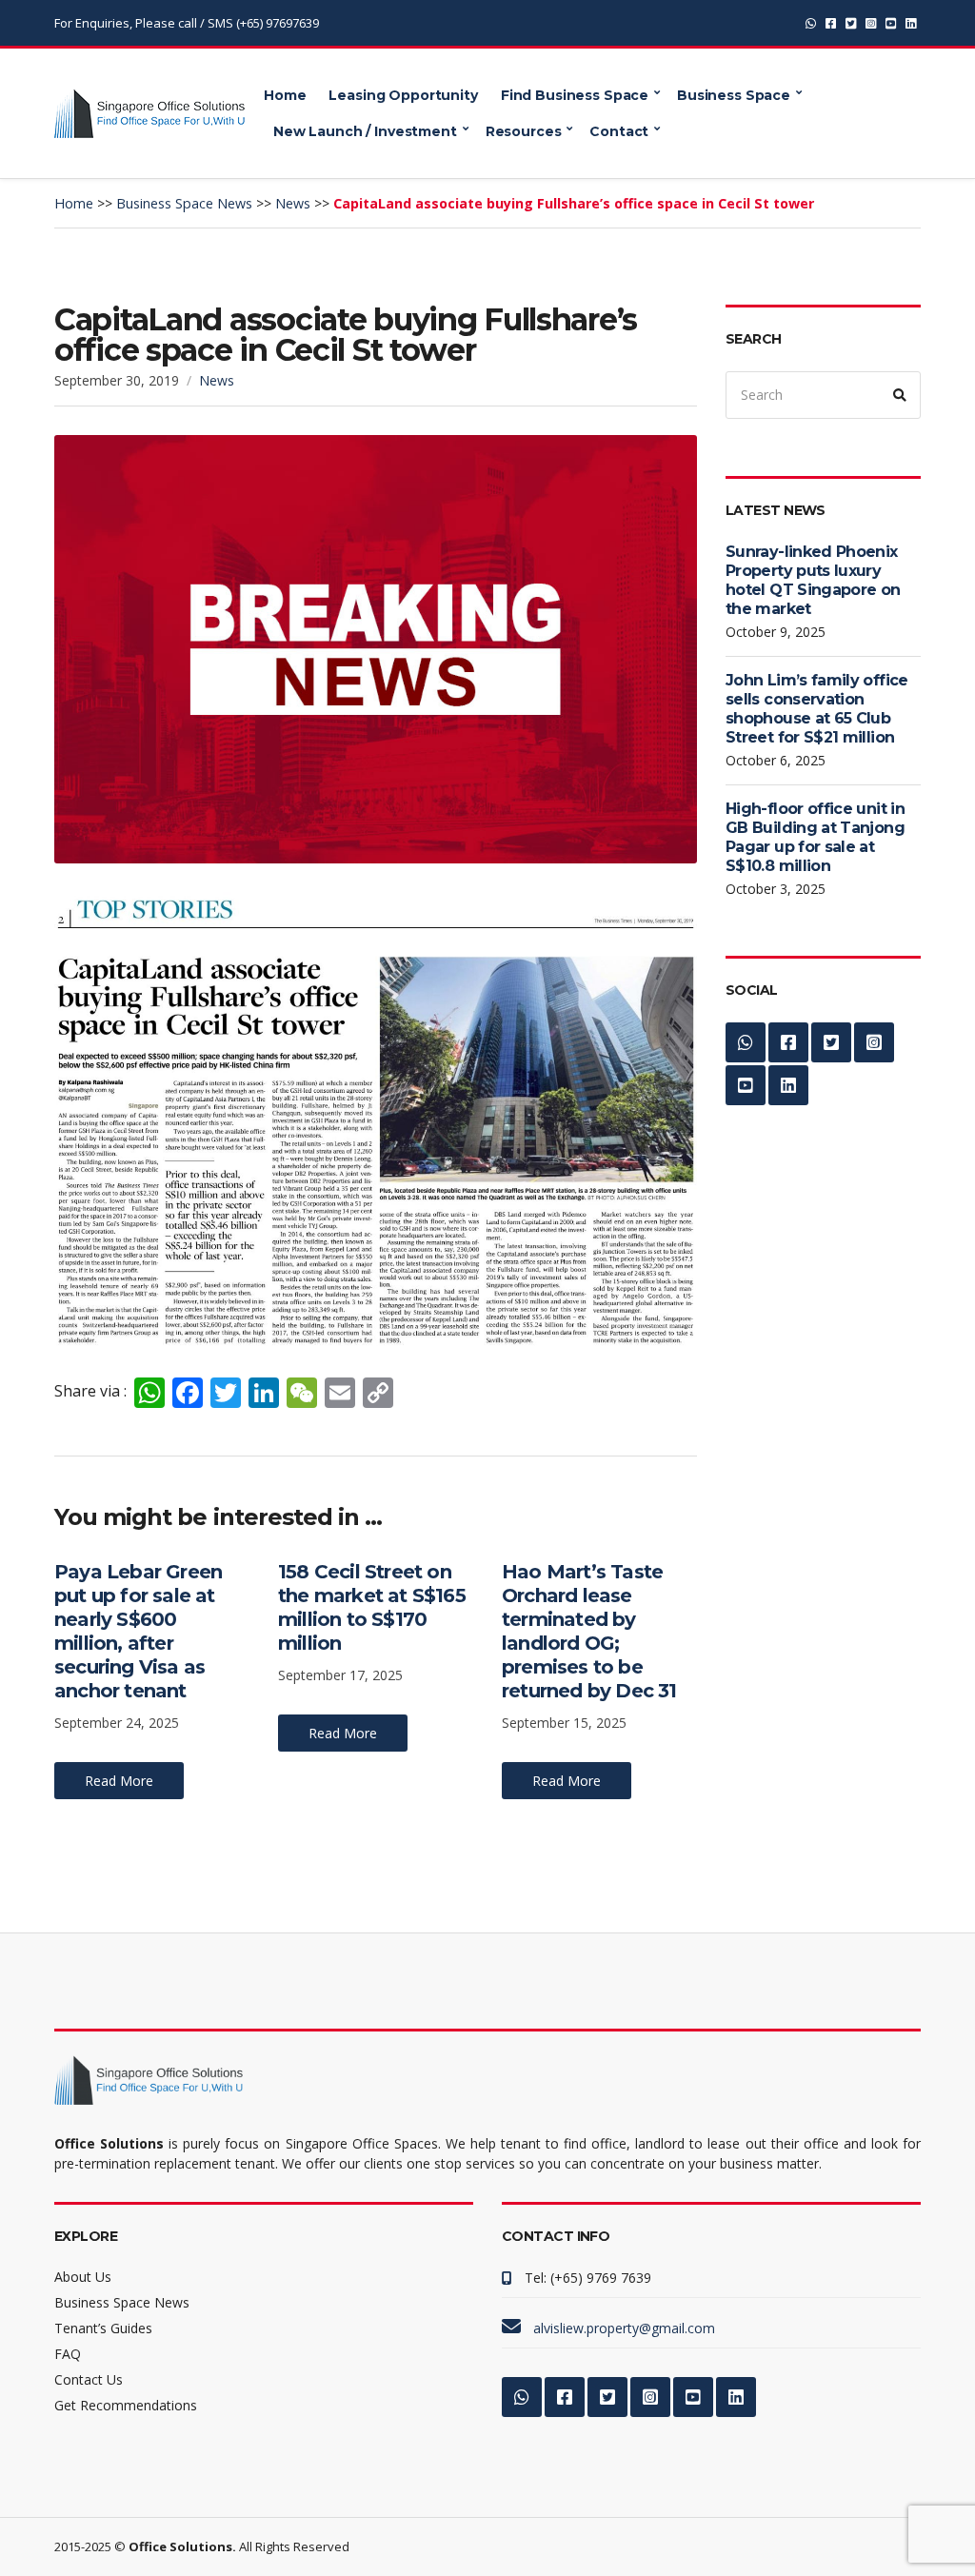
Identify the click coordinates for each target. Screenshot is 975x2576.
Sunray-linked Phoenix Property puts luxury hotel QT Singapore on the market (813, 580)
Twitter (851, 23)
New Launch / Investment (365, 131)
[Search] (900, 395)
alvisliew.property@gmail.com (624, 2328)
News (217, 380)
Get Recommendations (126, 2405)
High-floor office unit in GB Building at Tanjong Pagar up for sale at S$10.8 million (815, 837)
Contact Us (89, 2379)
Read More (119, 1781)
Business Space (734, 95)
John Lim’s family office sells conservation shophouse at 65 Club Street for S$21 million (817, 709)
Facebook (831, 23)
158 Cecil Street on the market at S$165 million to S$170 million (372, 1607)
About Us (83, 2277)
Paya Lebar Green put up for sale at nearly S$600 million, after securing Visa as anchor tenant (138, 1631)
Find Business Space (575, 95)
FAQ (68, 2354)
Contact (619, 131)
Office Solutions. (182, 2546)
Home (285, 95)
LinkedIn (911, 23)
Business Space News (122, 2302)
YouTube (891, 23)
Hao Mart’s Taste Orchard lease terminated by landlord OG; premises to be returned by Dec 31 (589, 1631)
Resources (524, 131)
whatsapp (811, 23)
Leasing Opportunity (403, 95)
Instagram (871, 23)
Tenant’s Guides (103, 2328)
